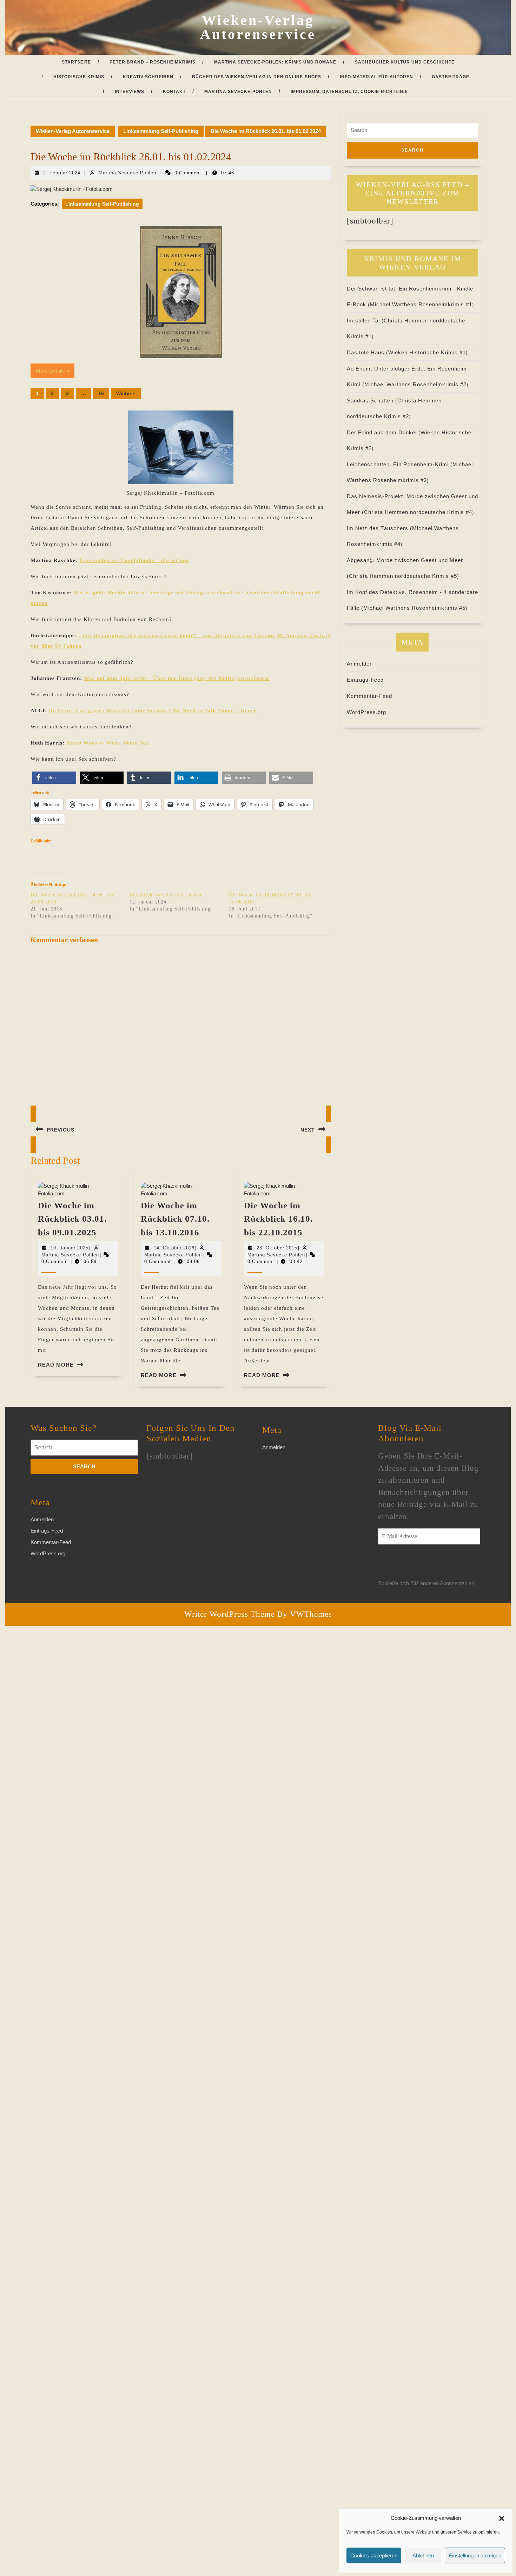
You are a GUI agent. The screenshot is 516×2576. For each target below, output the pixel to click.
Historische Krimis (79, 77)
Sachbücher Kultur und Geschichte (405, 62)
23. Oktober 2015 (277, 1248)
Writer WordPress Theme (230, 1614)
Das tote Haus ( (368, 352)
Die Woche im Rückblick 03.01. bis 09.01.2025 (72, 1219)
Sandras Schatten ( (372, 401)
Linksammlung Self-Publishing (161, 131)
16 (101, 393)
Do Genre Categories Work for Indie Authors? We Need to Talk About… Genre (153, 710)
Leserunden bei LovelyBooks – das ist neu (134, 560)
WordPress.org (366, 712)
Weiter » (126, 393)
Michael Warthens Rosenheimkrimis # (421, 304)
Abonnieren (405, 1566)
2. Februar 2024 (62, 173)
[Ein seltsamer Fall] (181, 292)
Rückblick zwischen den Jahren (166, 895)
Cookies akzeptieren (374, 2555)
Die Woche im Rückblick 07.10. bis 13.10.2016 (175, 1219)
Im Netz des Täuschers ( (379, 528)
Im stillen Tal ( (365, 321)
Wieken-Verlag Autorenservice (258, 27)
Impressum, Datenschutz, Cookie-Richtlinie (349, 92)
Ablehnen (423, 2555)
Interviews (130, 92)
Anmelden (360, 664)
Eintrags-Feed (365, 680)
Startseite (76, 62)
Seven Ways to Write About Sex (108, 743)
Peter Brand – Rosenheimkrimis (153, 62)
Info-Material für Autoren (376, 77)
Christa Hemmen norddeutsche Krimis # (418, 512)
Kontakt (174, 92)
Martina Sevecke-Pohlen (238, 92)
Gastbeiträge (451, 77)
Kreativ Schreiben (148, 77)
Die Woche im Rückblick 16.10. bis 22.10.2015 (278, 1219)
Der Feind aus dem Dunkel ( (384, 432)
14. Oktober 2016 (174, 1248)
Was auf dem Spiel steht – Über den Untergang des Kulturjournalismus (177, 678)
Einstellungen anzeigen (475, 2555)
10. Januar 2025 (70, 1248)
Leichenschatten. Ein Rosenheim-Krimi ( (400, 464)
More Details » (52, 371)
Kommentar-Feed (369, 696)
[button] (502, 2518)
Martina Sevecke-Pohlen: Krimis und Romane (275, 62)
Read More (56, 1365)
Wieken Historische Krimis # (427, 352)
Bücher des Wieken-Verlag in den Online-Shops (257, 77)
